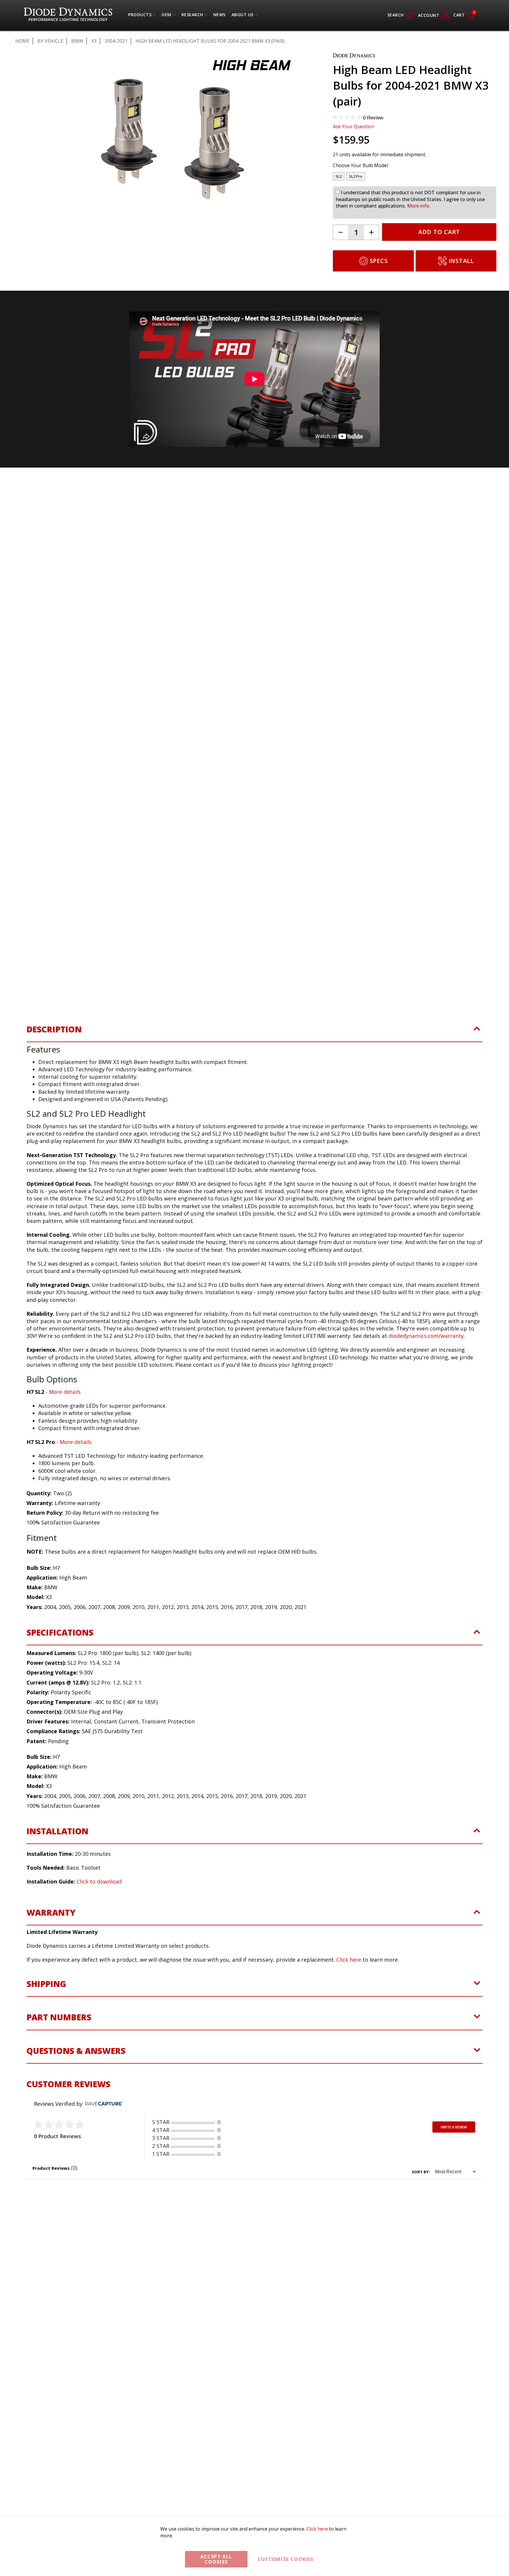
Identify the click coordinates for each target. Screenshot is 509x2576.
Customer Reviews (68, 2090)
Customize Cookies (286, 2559)
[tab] (254, 1039)
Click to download (99, 1888)
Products (140, 16)
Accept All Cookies (216, 2559)
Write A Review (454, 2133)
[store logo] (68, 15)
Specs (379, 261)
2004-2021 (116, 41)
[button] (42, 256)
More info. (419, 206)
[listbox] (415, 178)
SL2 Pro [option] (356, 176)
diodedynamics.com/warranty (426, 1342)
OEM (166, 16)
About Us (243, 16)
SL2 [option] (339, 176)
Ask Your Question (353, 126)
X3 (94, 41)
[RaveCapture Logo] (103, 2110)
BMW (77, 41)
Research (192, 16)
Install (461, 261)
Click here (349, 1965)
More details (65, 1398)
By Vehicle (50, 41)
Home (22, 41)
